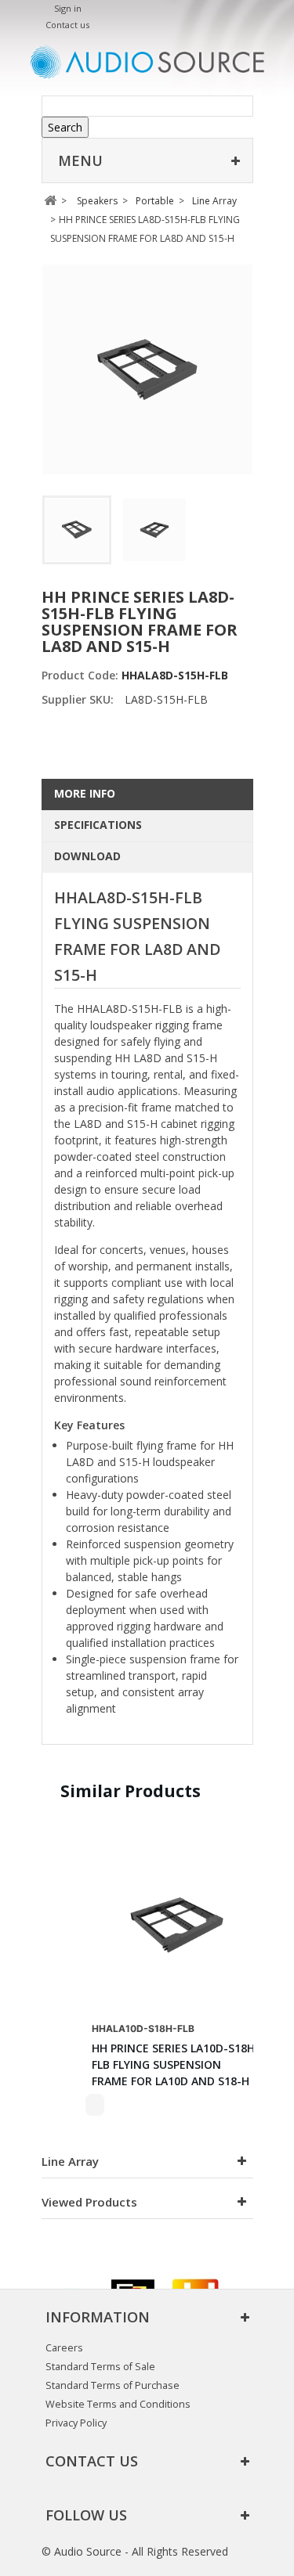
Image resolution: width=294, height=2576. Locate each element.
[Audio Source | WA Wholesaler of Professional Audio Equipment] (147, 62)
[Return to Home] (51, 201)
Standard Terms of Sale (100, 2367)
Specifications (98, 825)
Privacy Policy (76, 2423)
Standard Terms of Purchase (113, 2385)
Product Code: (82, 675)
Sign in (68, 8)
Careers (64, 2348)
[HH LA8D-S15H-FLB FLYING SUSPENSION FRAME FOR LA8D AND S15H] (77, 530)
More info (85, 793)
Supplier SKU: (78, 699)
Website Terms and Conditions (118, 2404)
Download (87, 856)
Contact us (67, 25)
